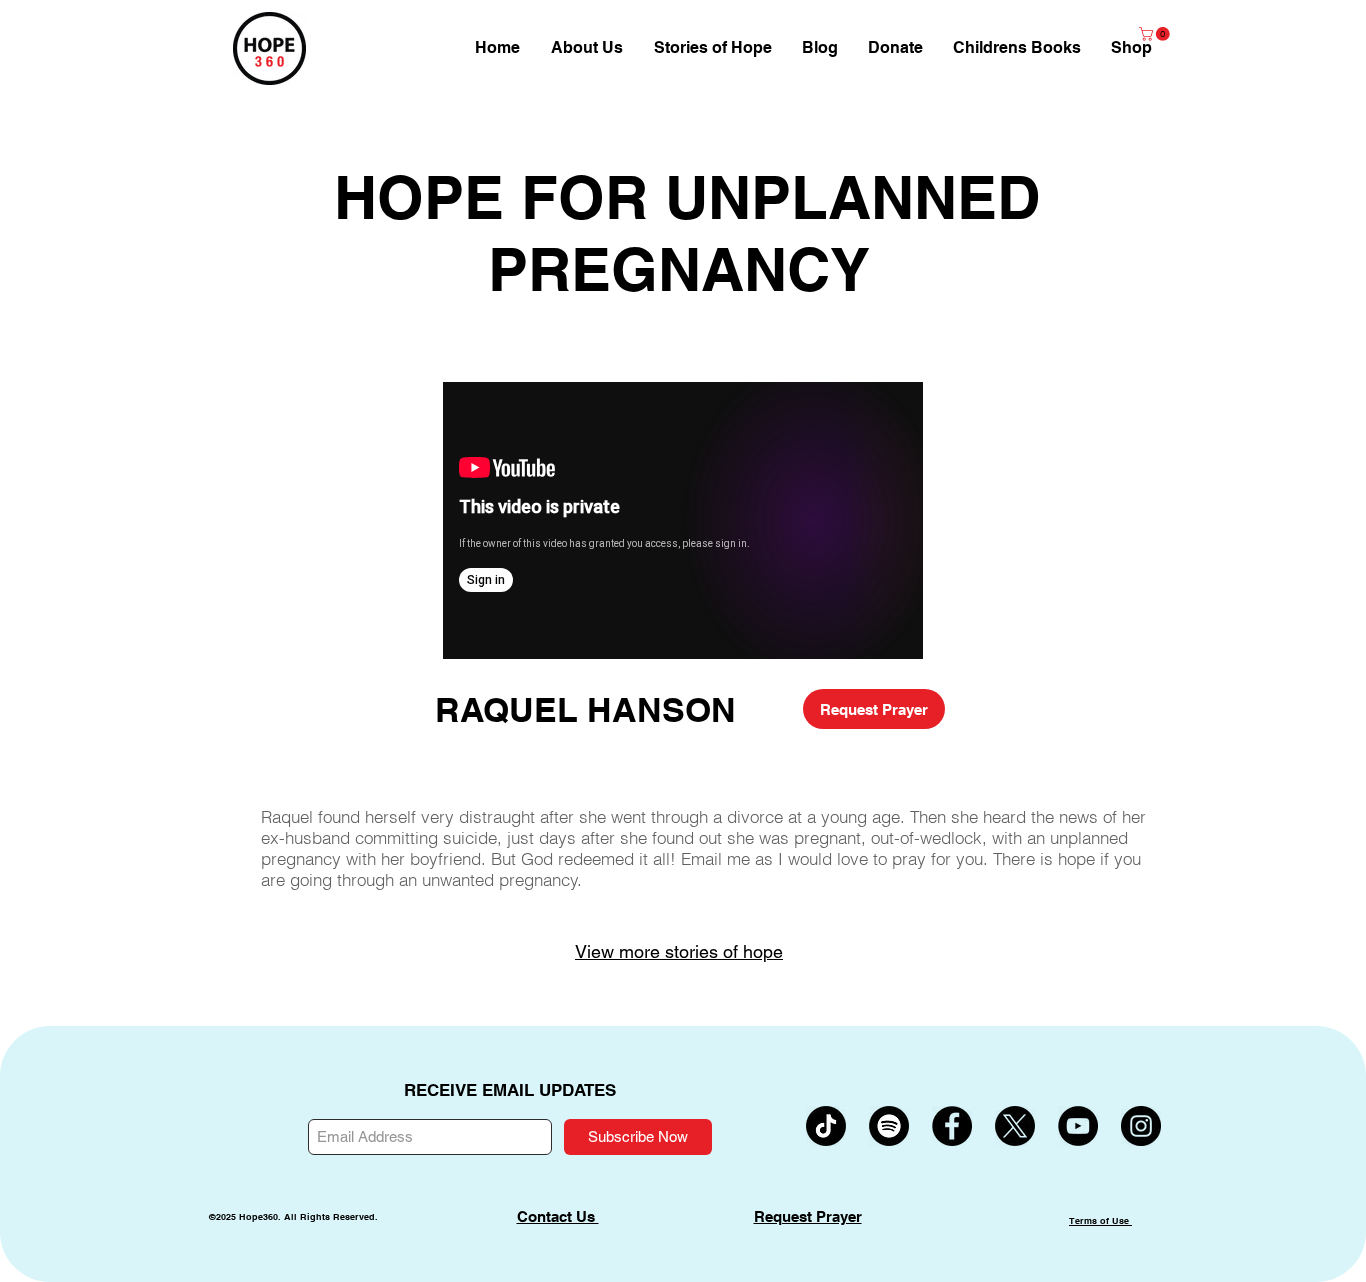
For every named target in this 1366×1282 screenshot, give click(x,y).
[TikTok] (826, 1126)
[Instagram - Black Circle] (1141, 1126)
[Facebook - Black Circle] (952, 1126)
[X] (1015, 1126)
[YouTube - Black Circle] (1078, 1126)
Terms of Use (1100, 1220)
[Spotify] (889, 1126)
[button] (1131, 48)
